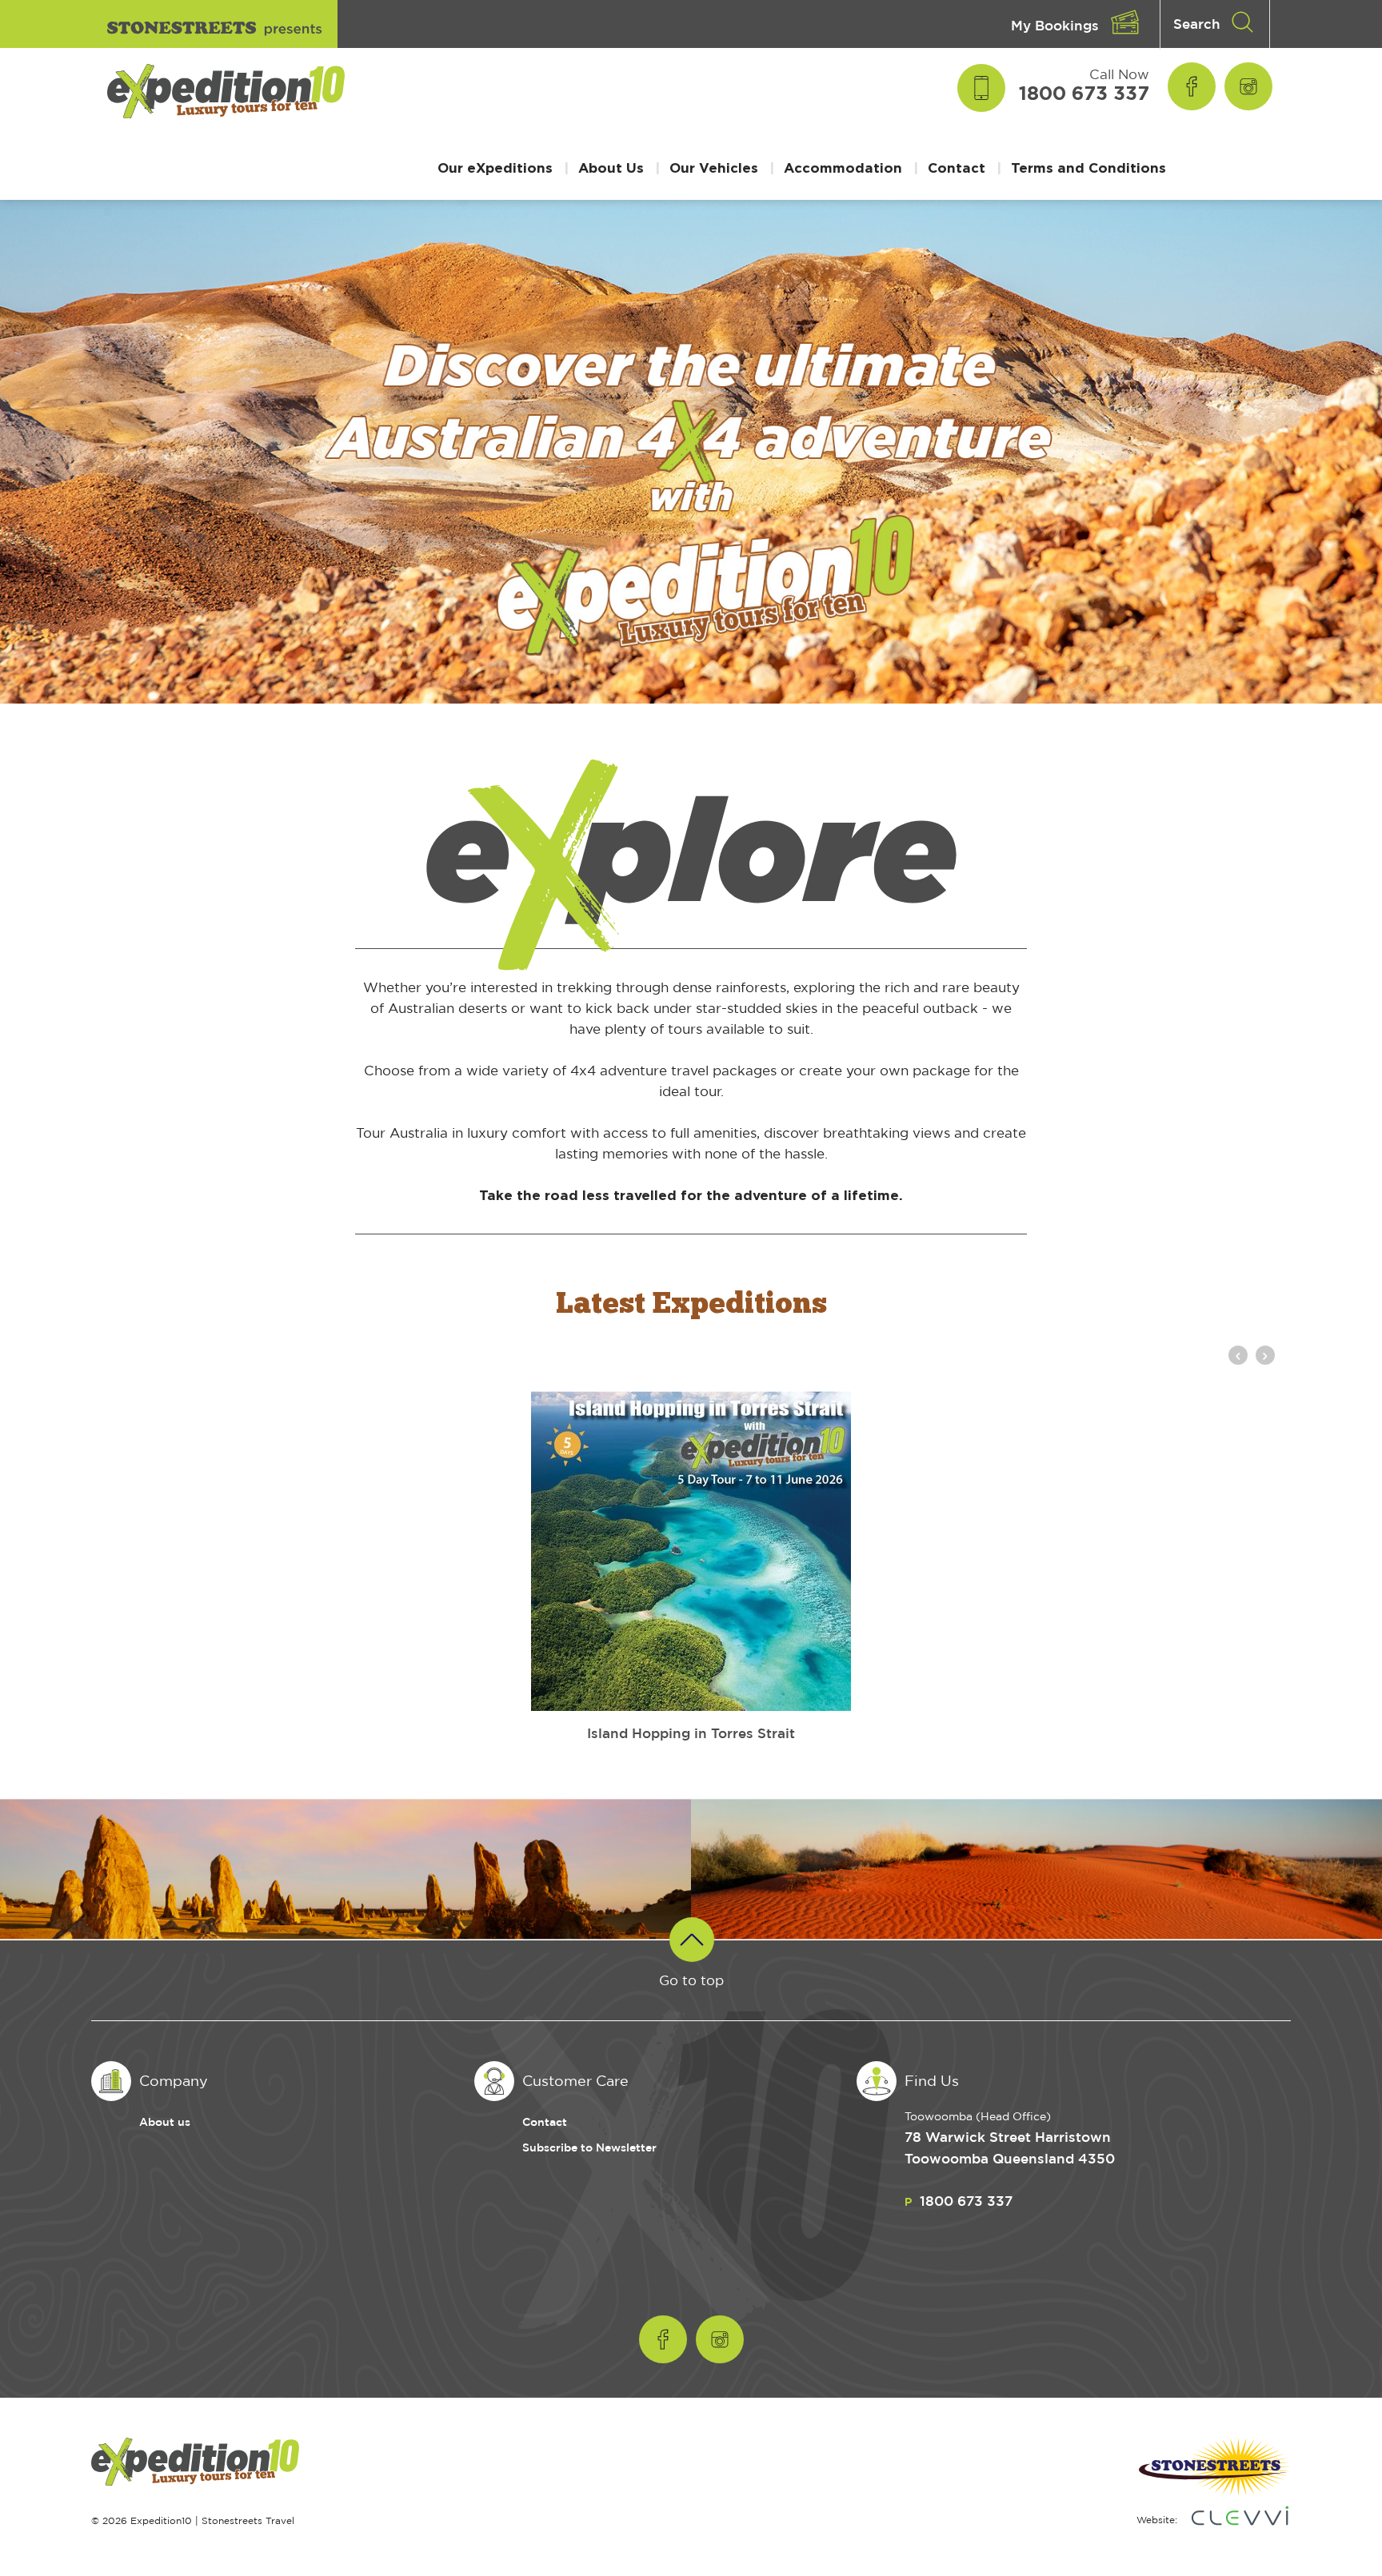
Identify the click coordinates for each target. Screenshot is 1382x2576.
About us (165, 2121)
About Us (611, 167)
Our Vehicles (714, 167)
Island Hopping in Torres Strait (691, 1733)
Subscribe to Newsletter (589, 2147)
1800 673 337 (1084, 93)
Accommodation (843, 167)
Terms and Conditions (1088, 167)
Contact (957, 167)
